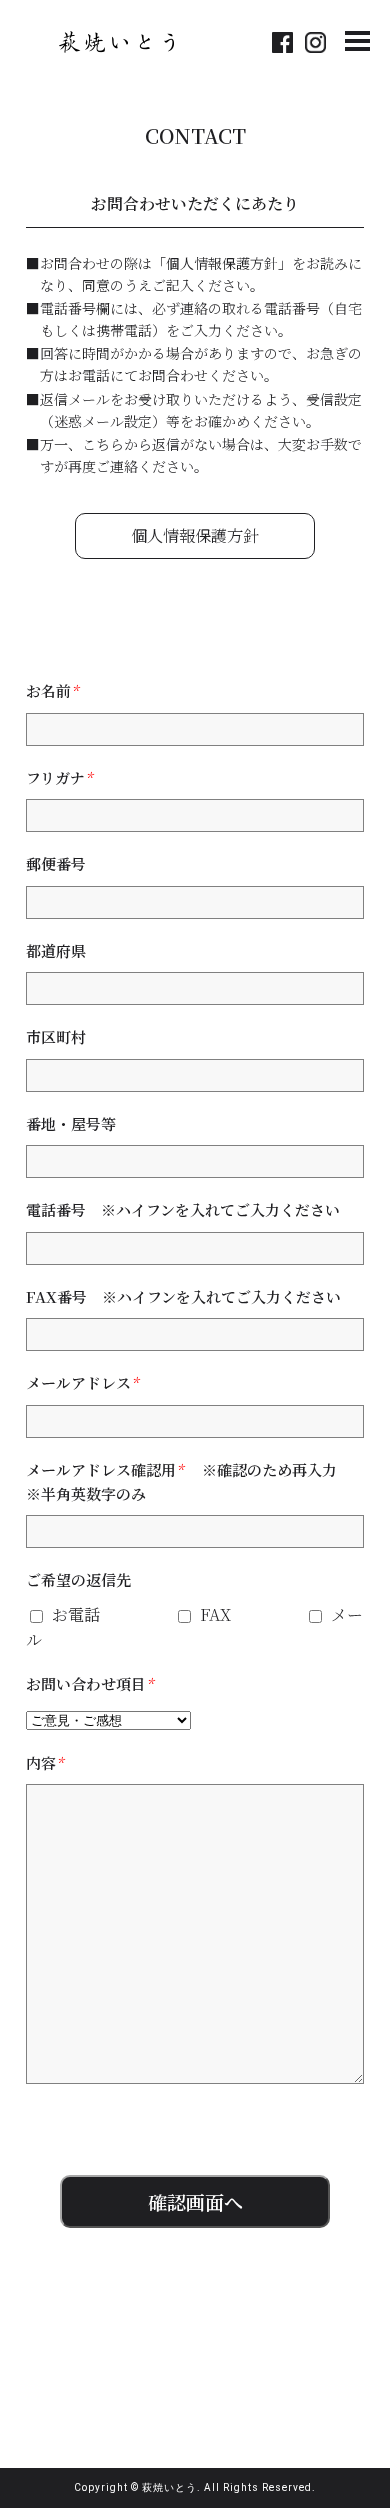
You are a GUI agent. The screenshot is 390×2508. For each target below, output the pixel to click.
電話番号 (190, 1209)
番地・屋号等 (71, 1123)
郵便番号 (56, 863)
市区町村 (56, 1036)
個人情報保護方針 (195, 535)
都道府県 (56, 950)
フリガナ (59, 777)
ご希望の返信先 (78, 1579)
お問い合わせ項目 (89, 1683)
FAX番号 (183, 1296)
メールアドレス (82, 1382)
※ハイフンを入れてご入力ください (220, 1209)
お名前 (52, 690)
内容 (44, 1762)
